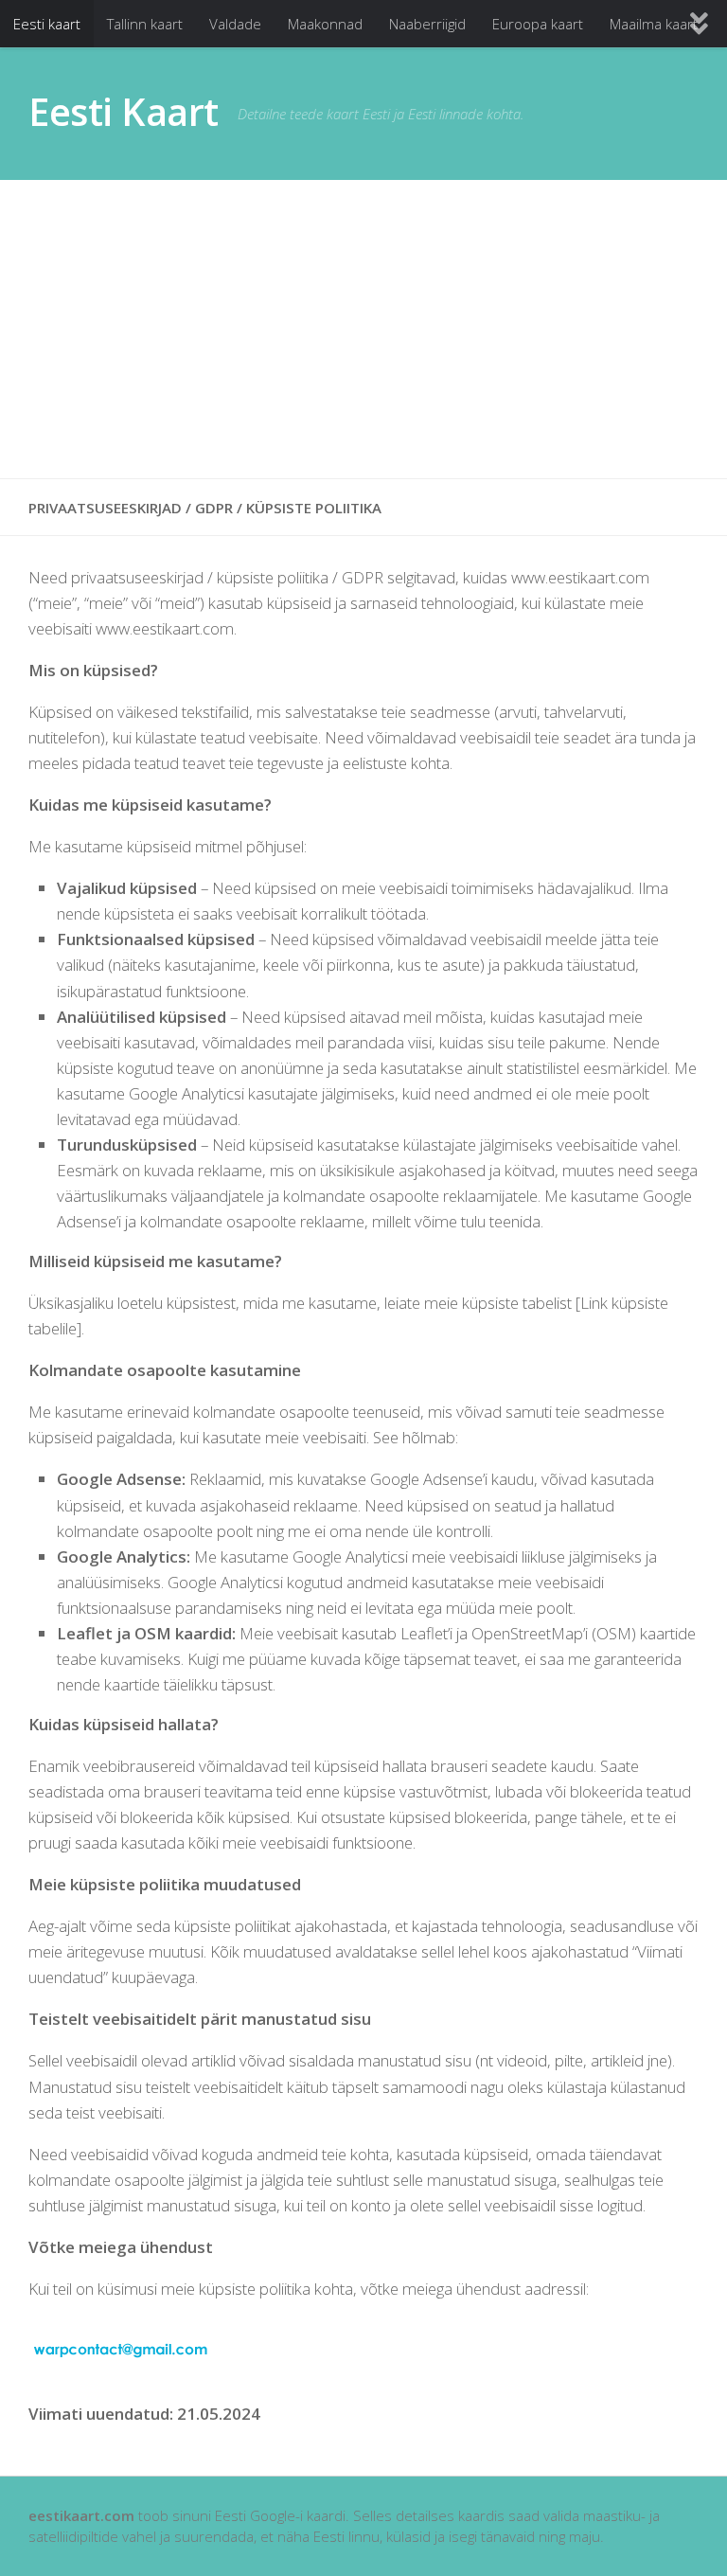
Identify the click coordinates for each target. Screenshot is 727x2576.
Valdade (235, 24)
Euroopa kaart (538, 24)
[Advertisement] (363, 330)
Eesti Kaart (124, 112)
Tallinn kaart (145, 24)
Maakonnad (325, 24)
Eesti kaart (47, 24)
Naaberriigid (427, 24)
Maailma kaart (654, 24)
